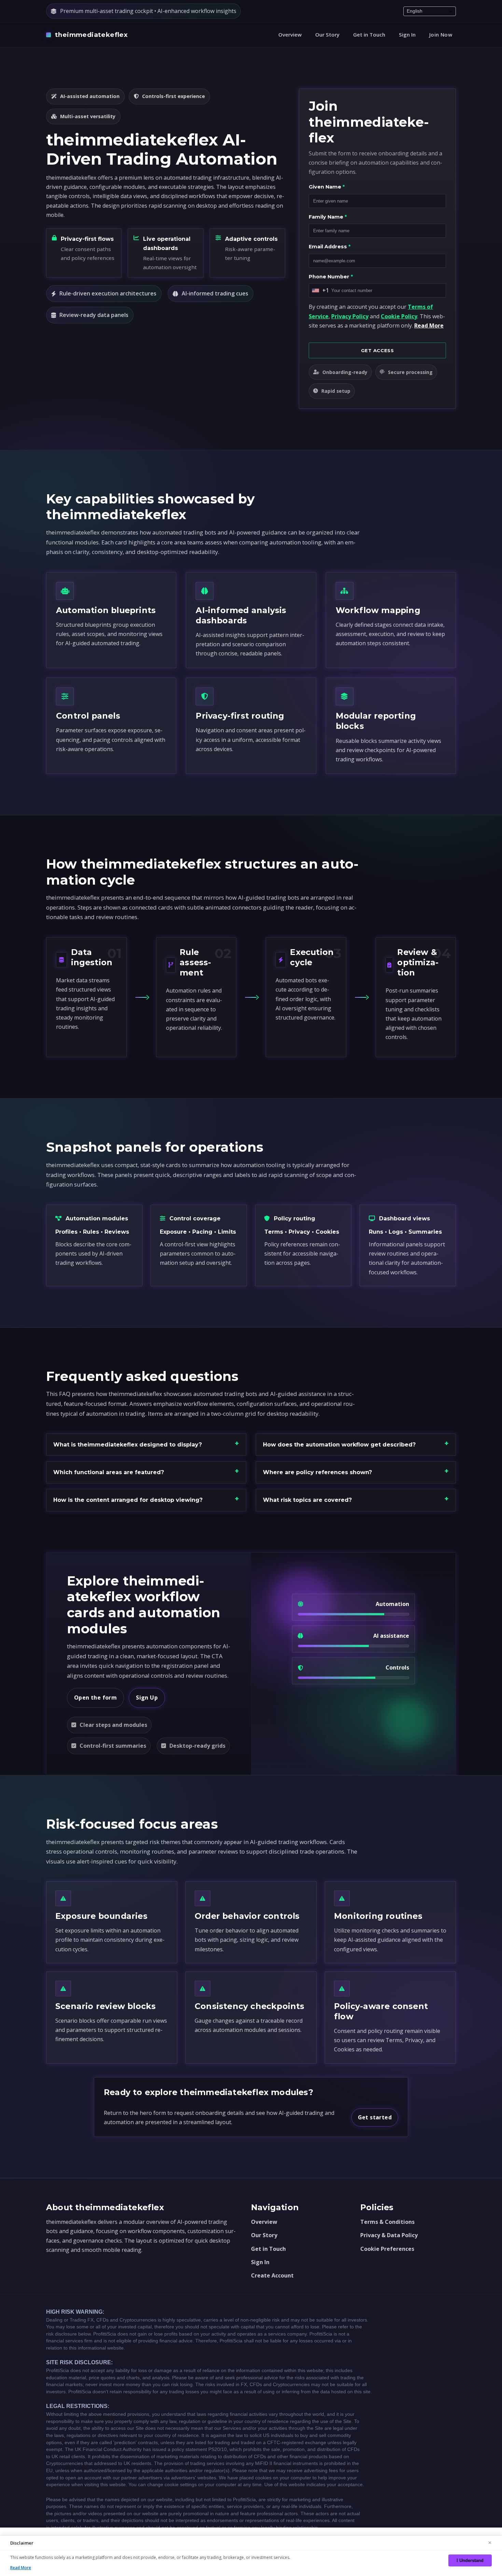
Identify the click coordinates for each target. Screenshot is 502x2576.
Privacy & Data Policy (389, 2235)
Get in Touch (369, 34)
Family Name (328, 217)
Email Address (330, 247)
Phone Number (331, 277)
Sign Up (147, 1698)
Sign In (407, 34)
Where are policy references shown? (317, 1472)
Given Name (327, 187)
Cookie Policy (399, 316)
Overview (290, 34)
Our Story (327, 34)
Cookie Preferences (387, 2249)
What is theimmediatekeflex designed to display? (128, 1445)
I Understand (470, 2560)
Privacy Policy (350, 316)
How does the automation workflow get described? (339, 1445)
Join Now (441, 34)
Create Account (272, 2275)
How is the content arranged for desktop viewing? (128, 1500)
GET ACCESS (378, 350)
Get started (375, 2117)
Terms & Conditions (387, 2222)
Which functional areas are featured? (109, 1472)
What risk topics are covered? (307, 1500)
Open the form (95, 1698)
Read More (429, 326)
